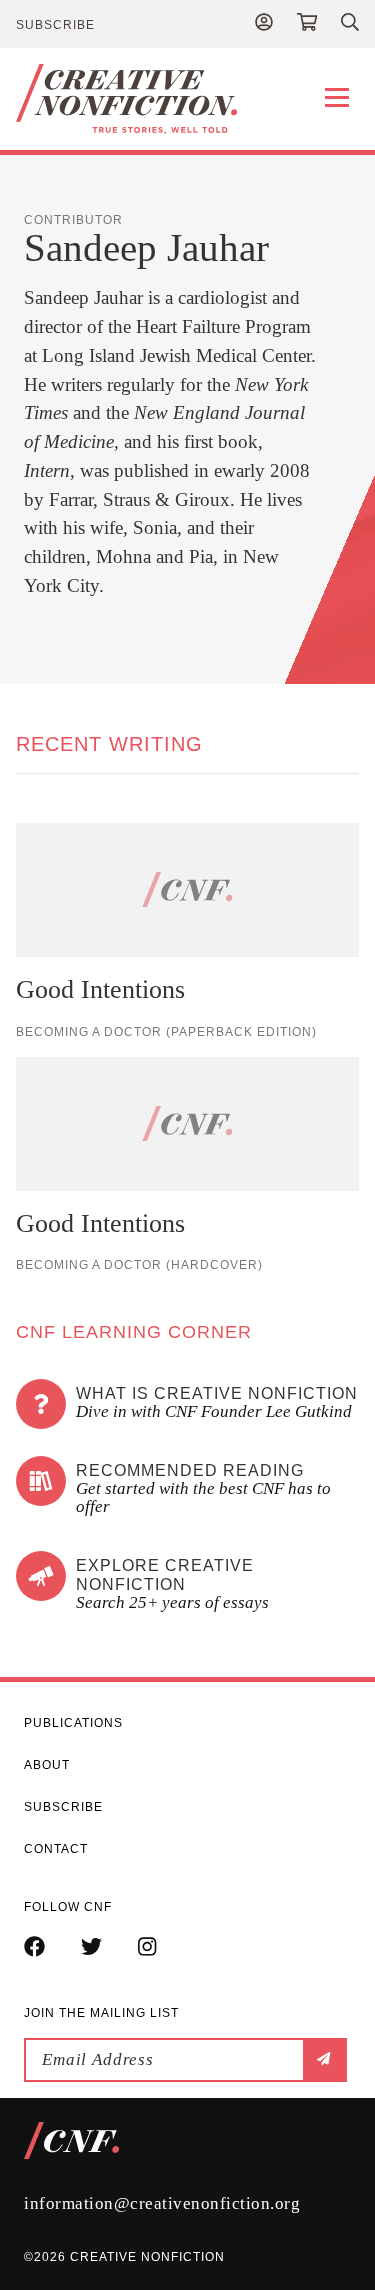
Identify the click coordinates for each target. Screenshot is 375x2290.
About (47, 1765)
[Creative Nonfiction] (187, 99)
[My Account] (264, 24)
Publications (73, 1723)
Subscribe (55, 25)
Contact (56, 1849)
